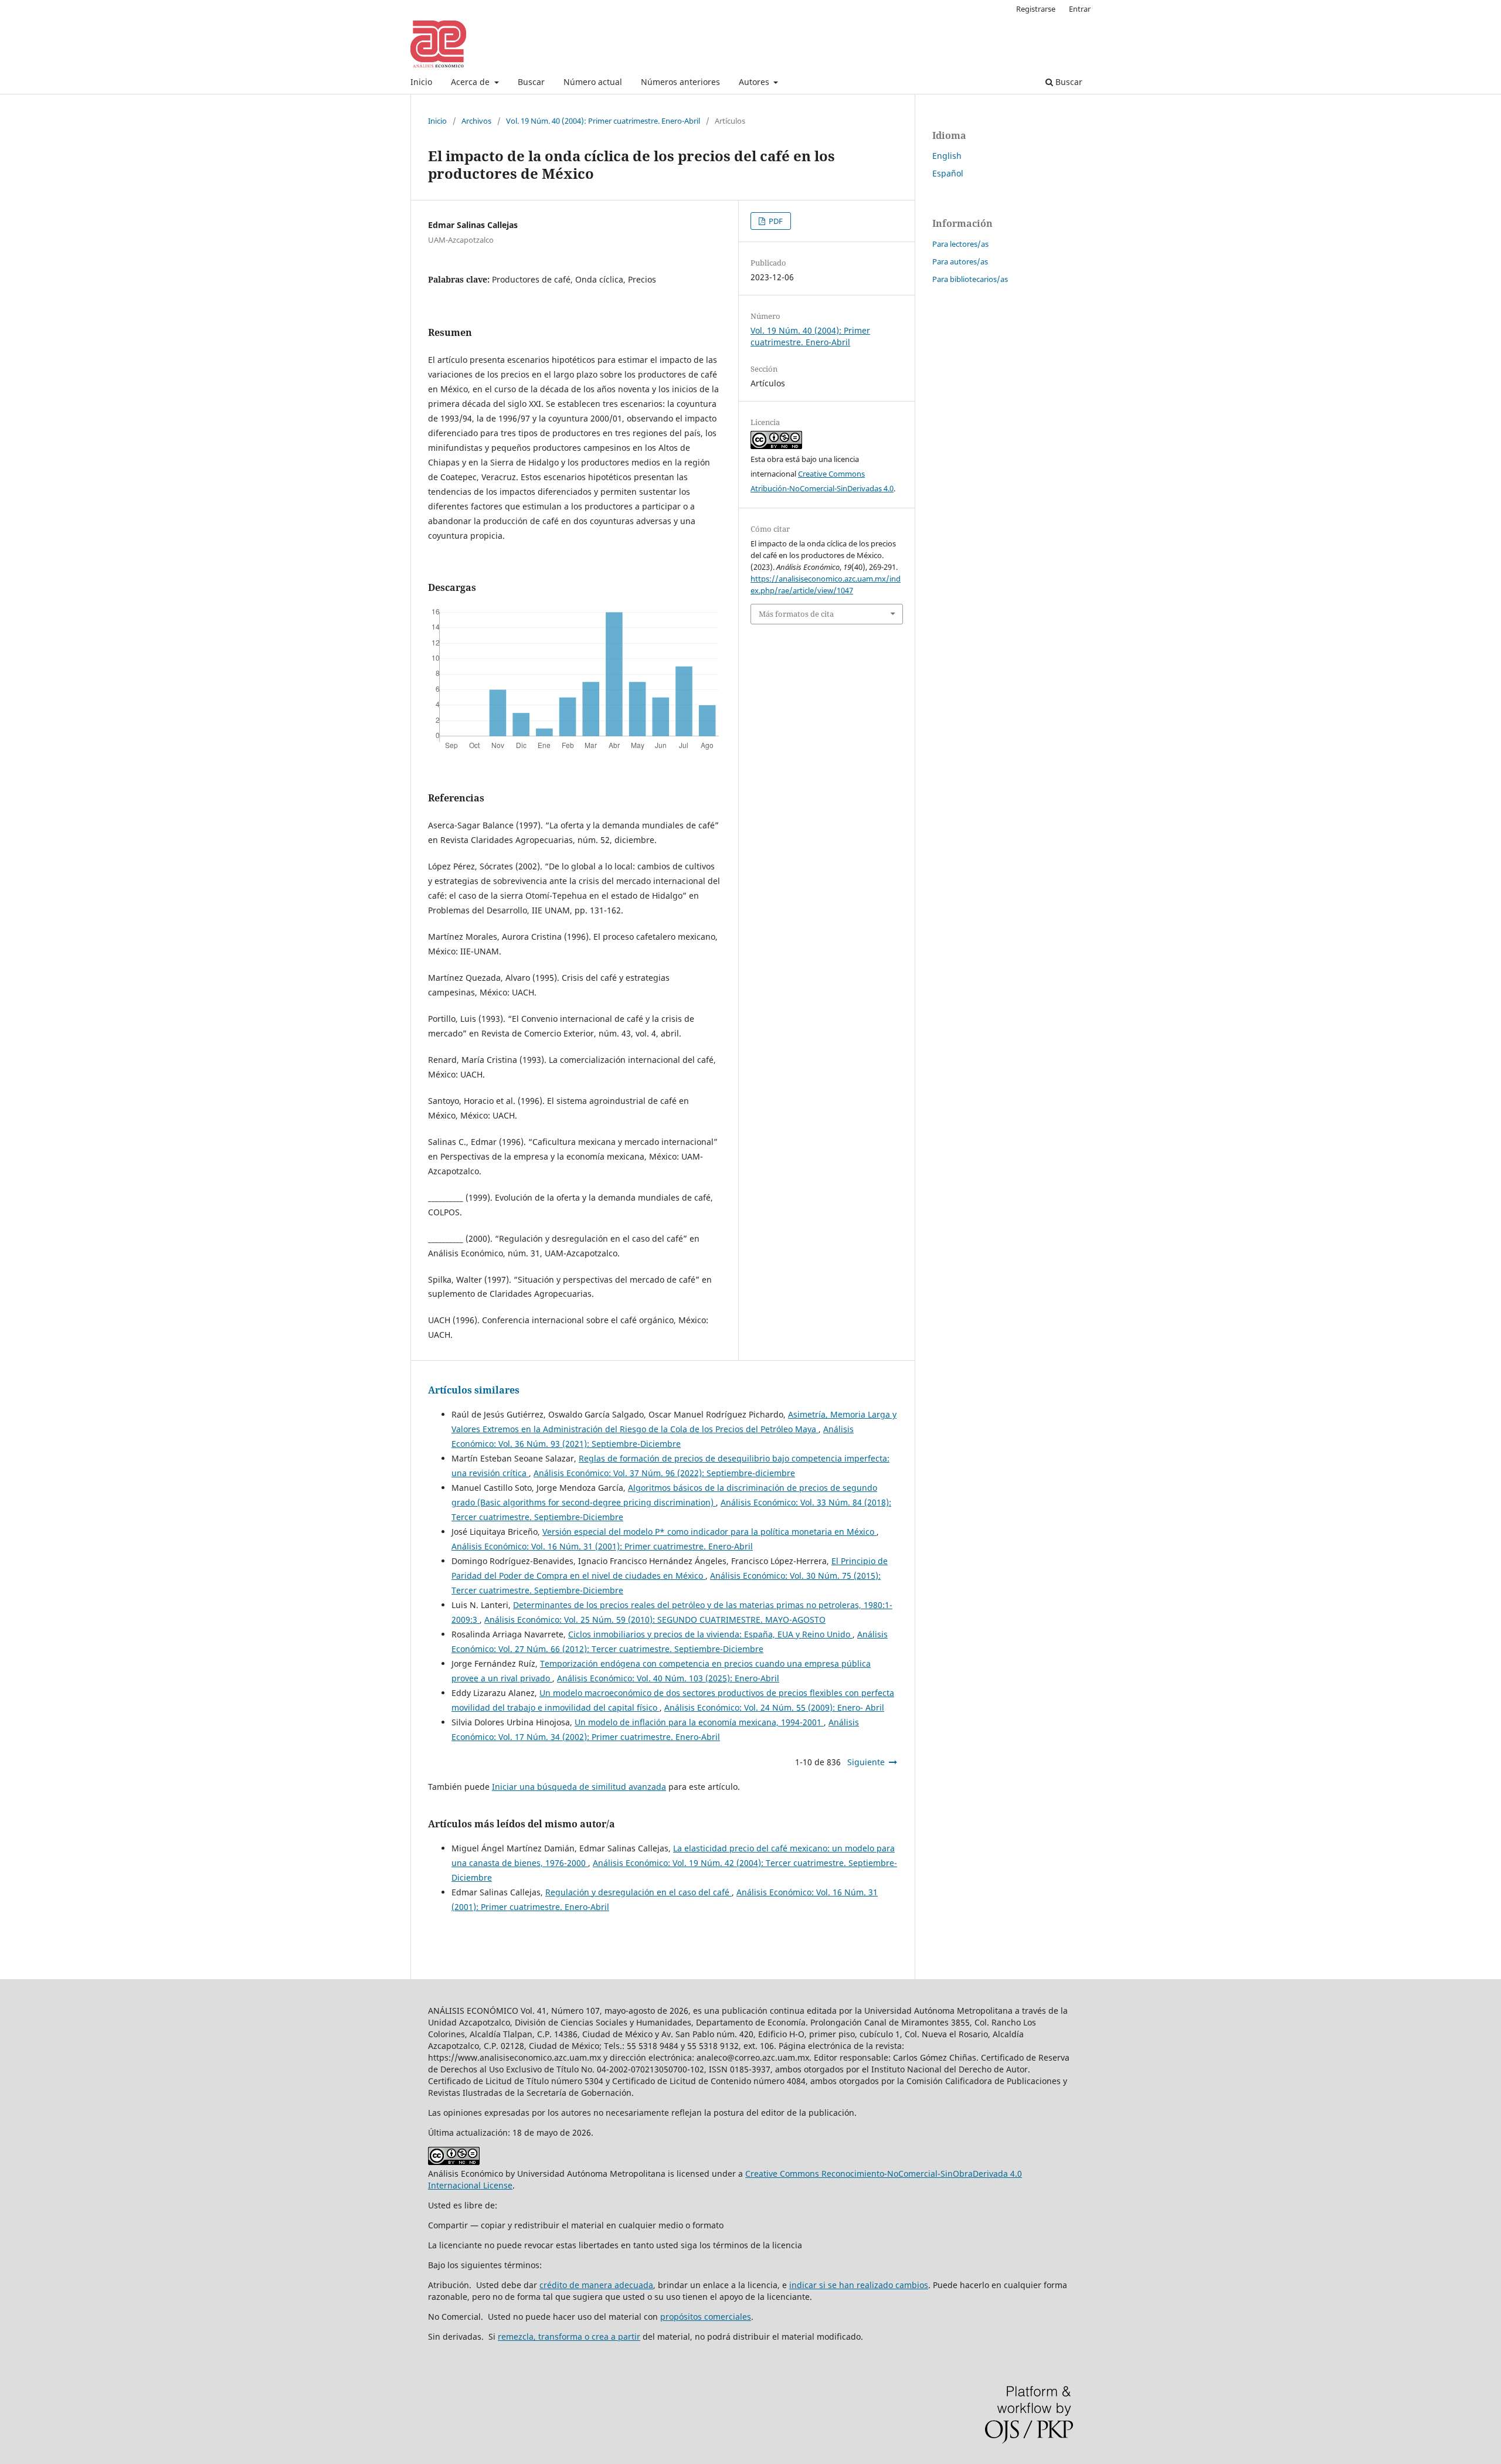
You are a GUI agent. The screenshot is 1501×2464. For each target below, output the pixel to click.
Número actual (593, 82)
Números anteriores (680, 82)
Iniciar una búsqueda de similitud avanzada (579, 1787)
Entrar (1080, 9)
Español (948, 173)
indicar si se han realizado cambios (859, 2285)
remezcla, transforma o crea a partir (569, 2336)
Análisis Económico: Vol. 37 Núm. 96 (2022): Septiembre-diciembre (664, 1473)
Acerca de (471, 82)
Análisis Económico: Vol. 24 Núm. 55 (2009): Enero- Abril (774, 1707)
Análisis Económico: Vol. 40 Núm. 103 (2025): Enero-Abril (668, 1678)
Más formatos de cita (796, 614)
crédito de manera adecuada (596, 2285)
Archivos (476, 121)
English (947, 156)
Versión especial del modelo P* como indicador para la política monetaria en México (709, 1532)
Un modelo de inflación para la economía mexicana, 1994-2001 (699, 1722)
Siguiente (866, 1762)
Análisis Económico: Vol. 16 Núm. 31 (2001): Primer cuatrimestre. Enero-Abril (602, 1546)
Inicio (421, 82)
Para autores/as (960, 261)
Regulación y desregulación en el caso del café (639, 1892)
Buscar (531, 82)
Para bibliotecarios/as (970, 279)
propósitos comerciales (706, 2317)
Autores (755, 82)
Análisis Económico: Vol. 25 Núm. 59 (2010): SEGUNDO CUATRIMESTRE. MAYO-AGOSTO (655, 1620)
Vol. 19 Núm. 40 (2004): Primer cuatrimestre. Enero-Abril (603, 121)
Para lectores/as (960, 244)
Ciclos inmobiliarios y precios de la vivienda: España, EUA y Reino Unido (710, 1634)
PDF (775, 221)
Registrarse (1036, 9)
